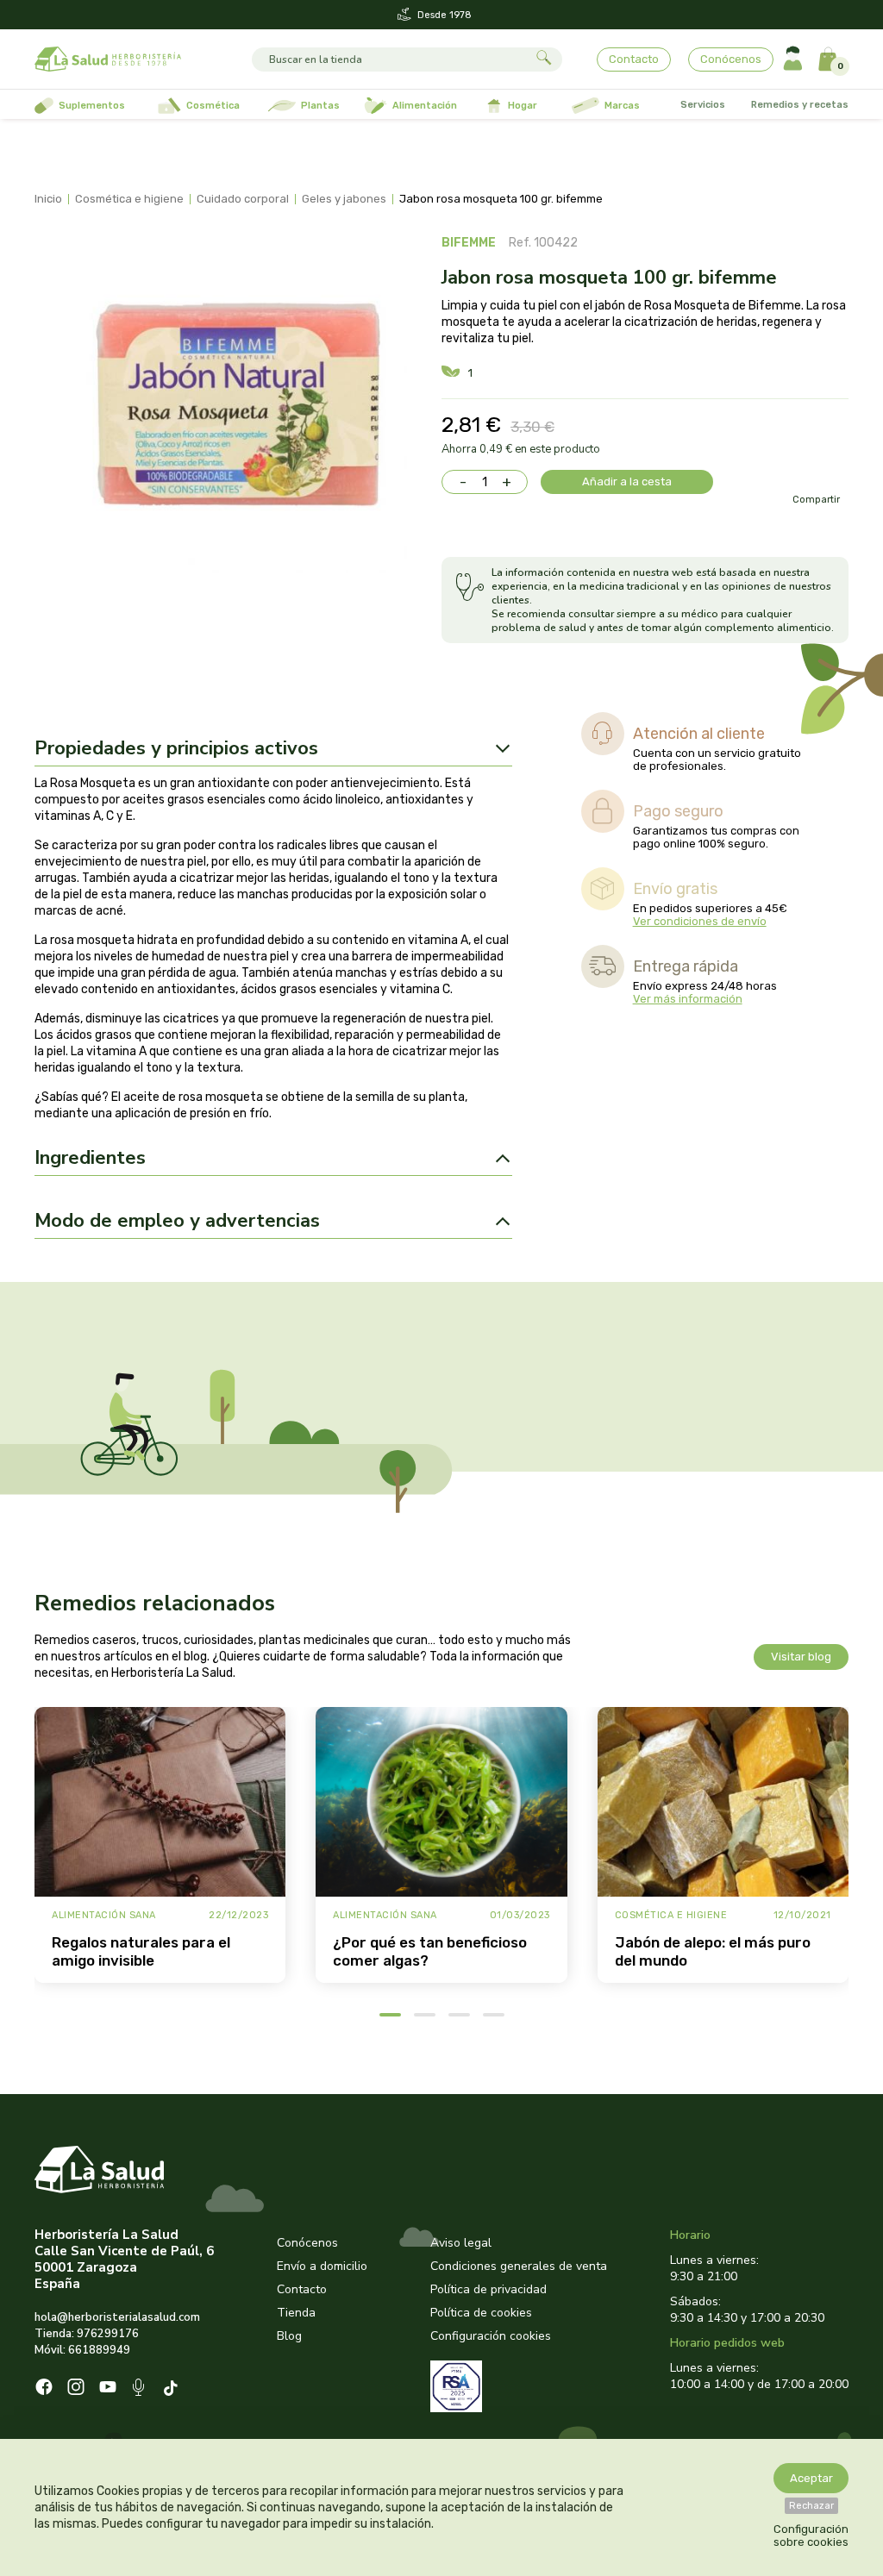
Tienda (296, 2313)
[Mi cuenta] (793, 59)
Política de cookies (481, 2313)
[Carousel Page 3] (459, 2015)
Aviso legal (461, 2243)
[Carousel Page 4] (494, 2015)
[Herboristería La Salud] (108, 59)
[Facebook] (44, 2389)
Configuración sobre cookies (811, 2535)
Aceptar (811, 2478)
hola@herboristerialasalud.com (117, 2317)
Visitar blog (801, 1657)
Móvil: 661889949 (82, 2350)
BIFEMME (469, 243)
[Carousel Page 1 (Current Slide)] (390, 2015)
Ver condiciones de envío (700, 921)
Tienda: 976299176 (87, 2334)
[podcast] (140, 2389)
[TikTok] (173, 2389)
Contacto (634, 59)
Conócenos (731, 59)
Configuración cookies (491, 2336)
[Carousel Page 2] (425, 2015)
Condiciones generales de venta (519, 2266)
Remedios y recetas (800, 105)
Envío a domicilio (322, 2266)
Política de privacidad (488, 2289)
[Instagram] (76, 2389)
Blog (289, 2336)
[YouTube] (108, 2389)
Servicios (703, 105)
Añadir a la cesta (627, 481)
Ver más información (688, 999)
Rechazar (811, 2506)
